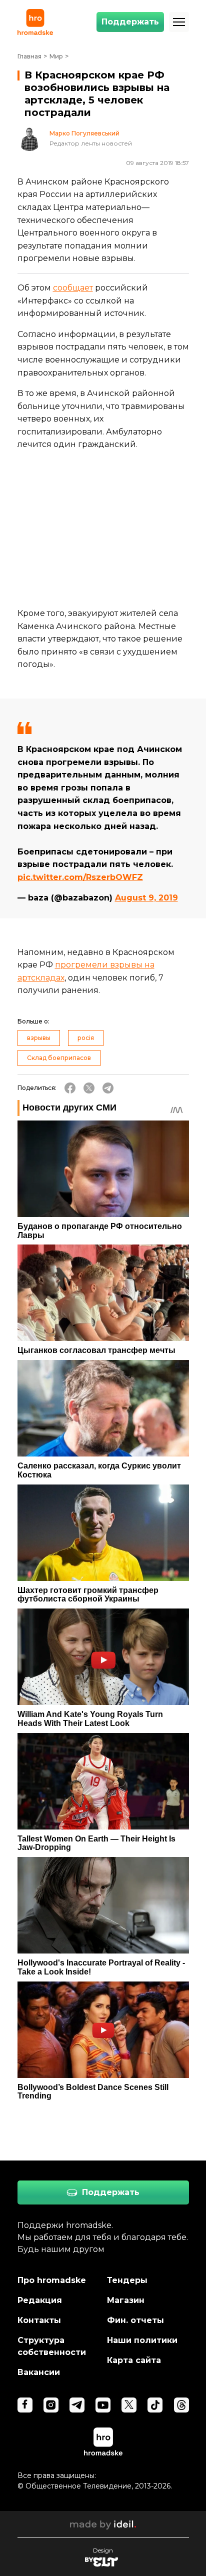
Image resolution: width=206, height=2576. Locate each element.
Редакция (40, 2300)
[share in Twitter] (89, 1088)
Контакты (39, 2320)
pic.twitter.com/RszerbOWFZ (80, 877)
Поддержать (130, 22)
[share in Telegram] (108, 1088)
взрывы (39, 1038)
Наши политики (142, 2340)
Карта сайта (134, 2360)
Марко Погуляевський (84, 133)
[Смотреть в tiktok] (155, 2405)
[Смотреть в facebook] (25, 2405)
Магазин (126, 2300)
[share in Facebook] (70, 1088)
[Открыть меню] (179, 22)
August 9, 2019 (146, 898)
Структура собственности (52, 2346)
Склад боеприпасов (59, 1058)
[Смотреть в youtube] (103, 2405)
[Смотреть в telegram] (77, 2405)
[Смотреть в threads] (181, 2405)
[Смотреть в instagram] (51, 2405)
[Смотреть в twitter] (129, 2405)
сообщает (73, 288)
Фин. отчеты (135, 2320)
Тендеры (127, 2280)
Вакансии (39, 2372)
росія (86, 1038)
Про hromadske (52, 2280)
